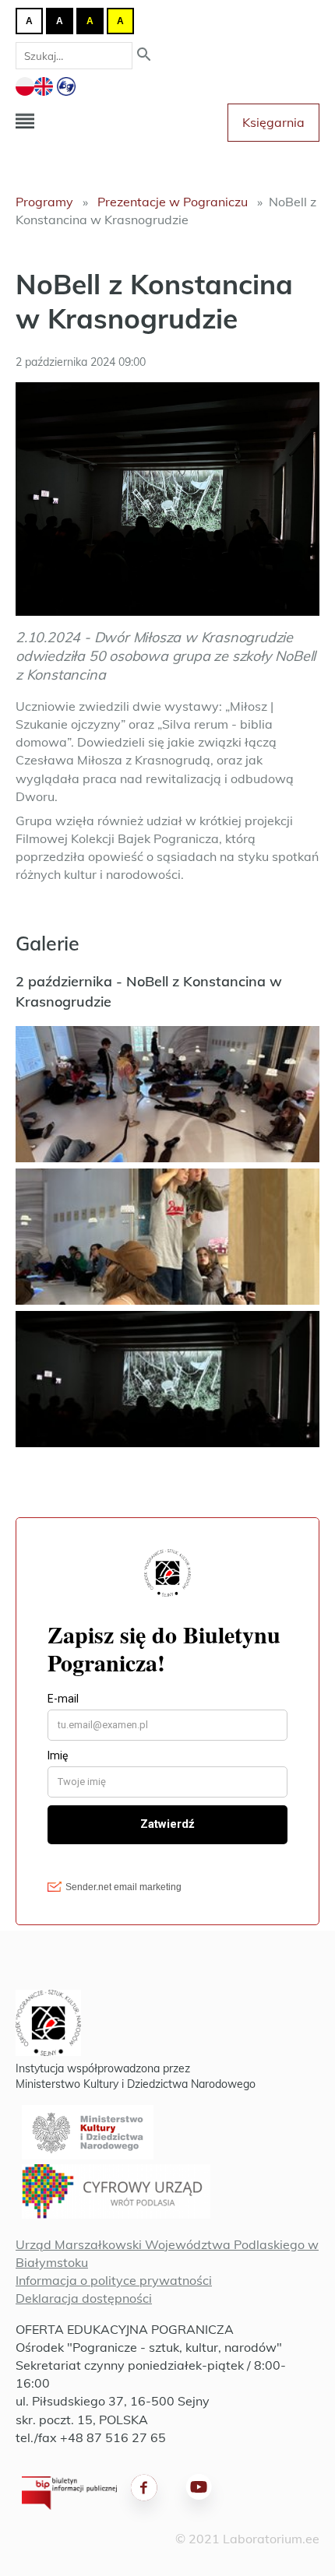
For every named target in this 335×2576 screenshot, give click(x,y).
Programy (44, 202)
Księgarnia (273, 122)
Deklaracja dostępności (84, 2298)
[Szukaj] (144, 56)
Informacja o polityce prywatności (114, 2280)
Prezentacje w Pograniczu (173, 202)
